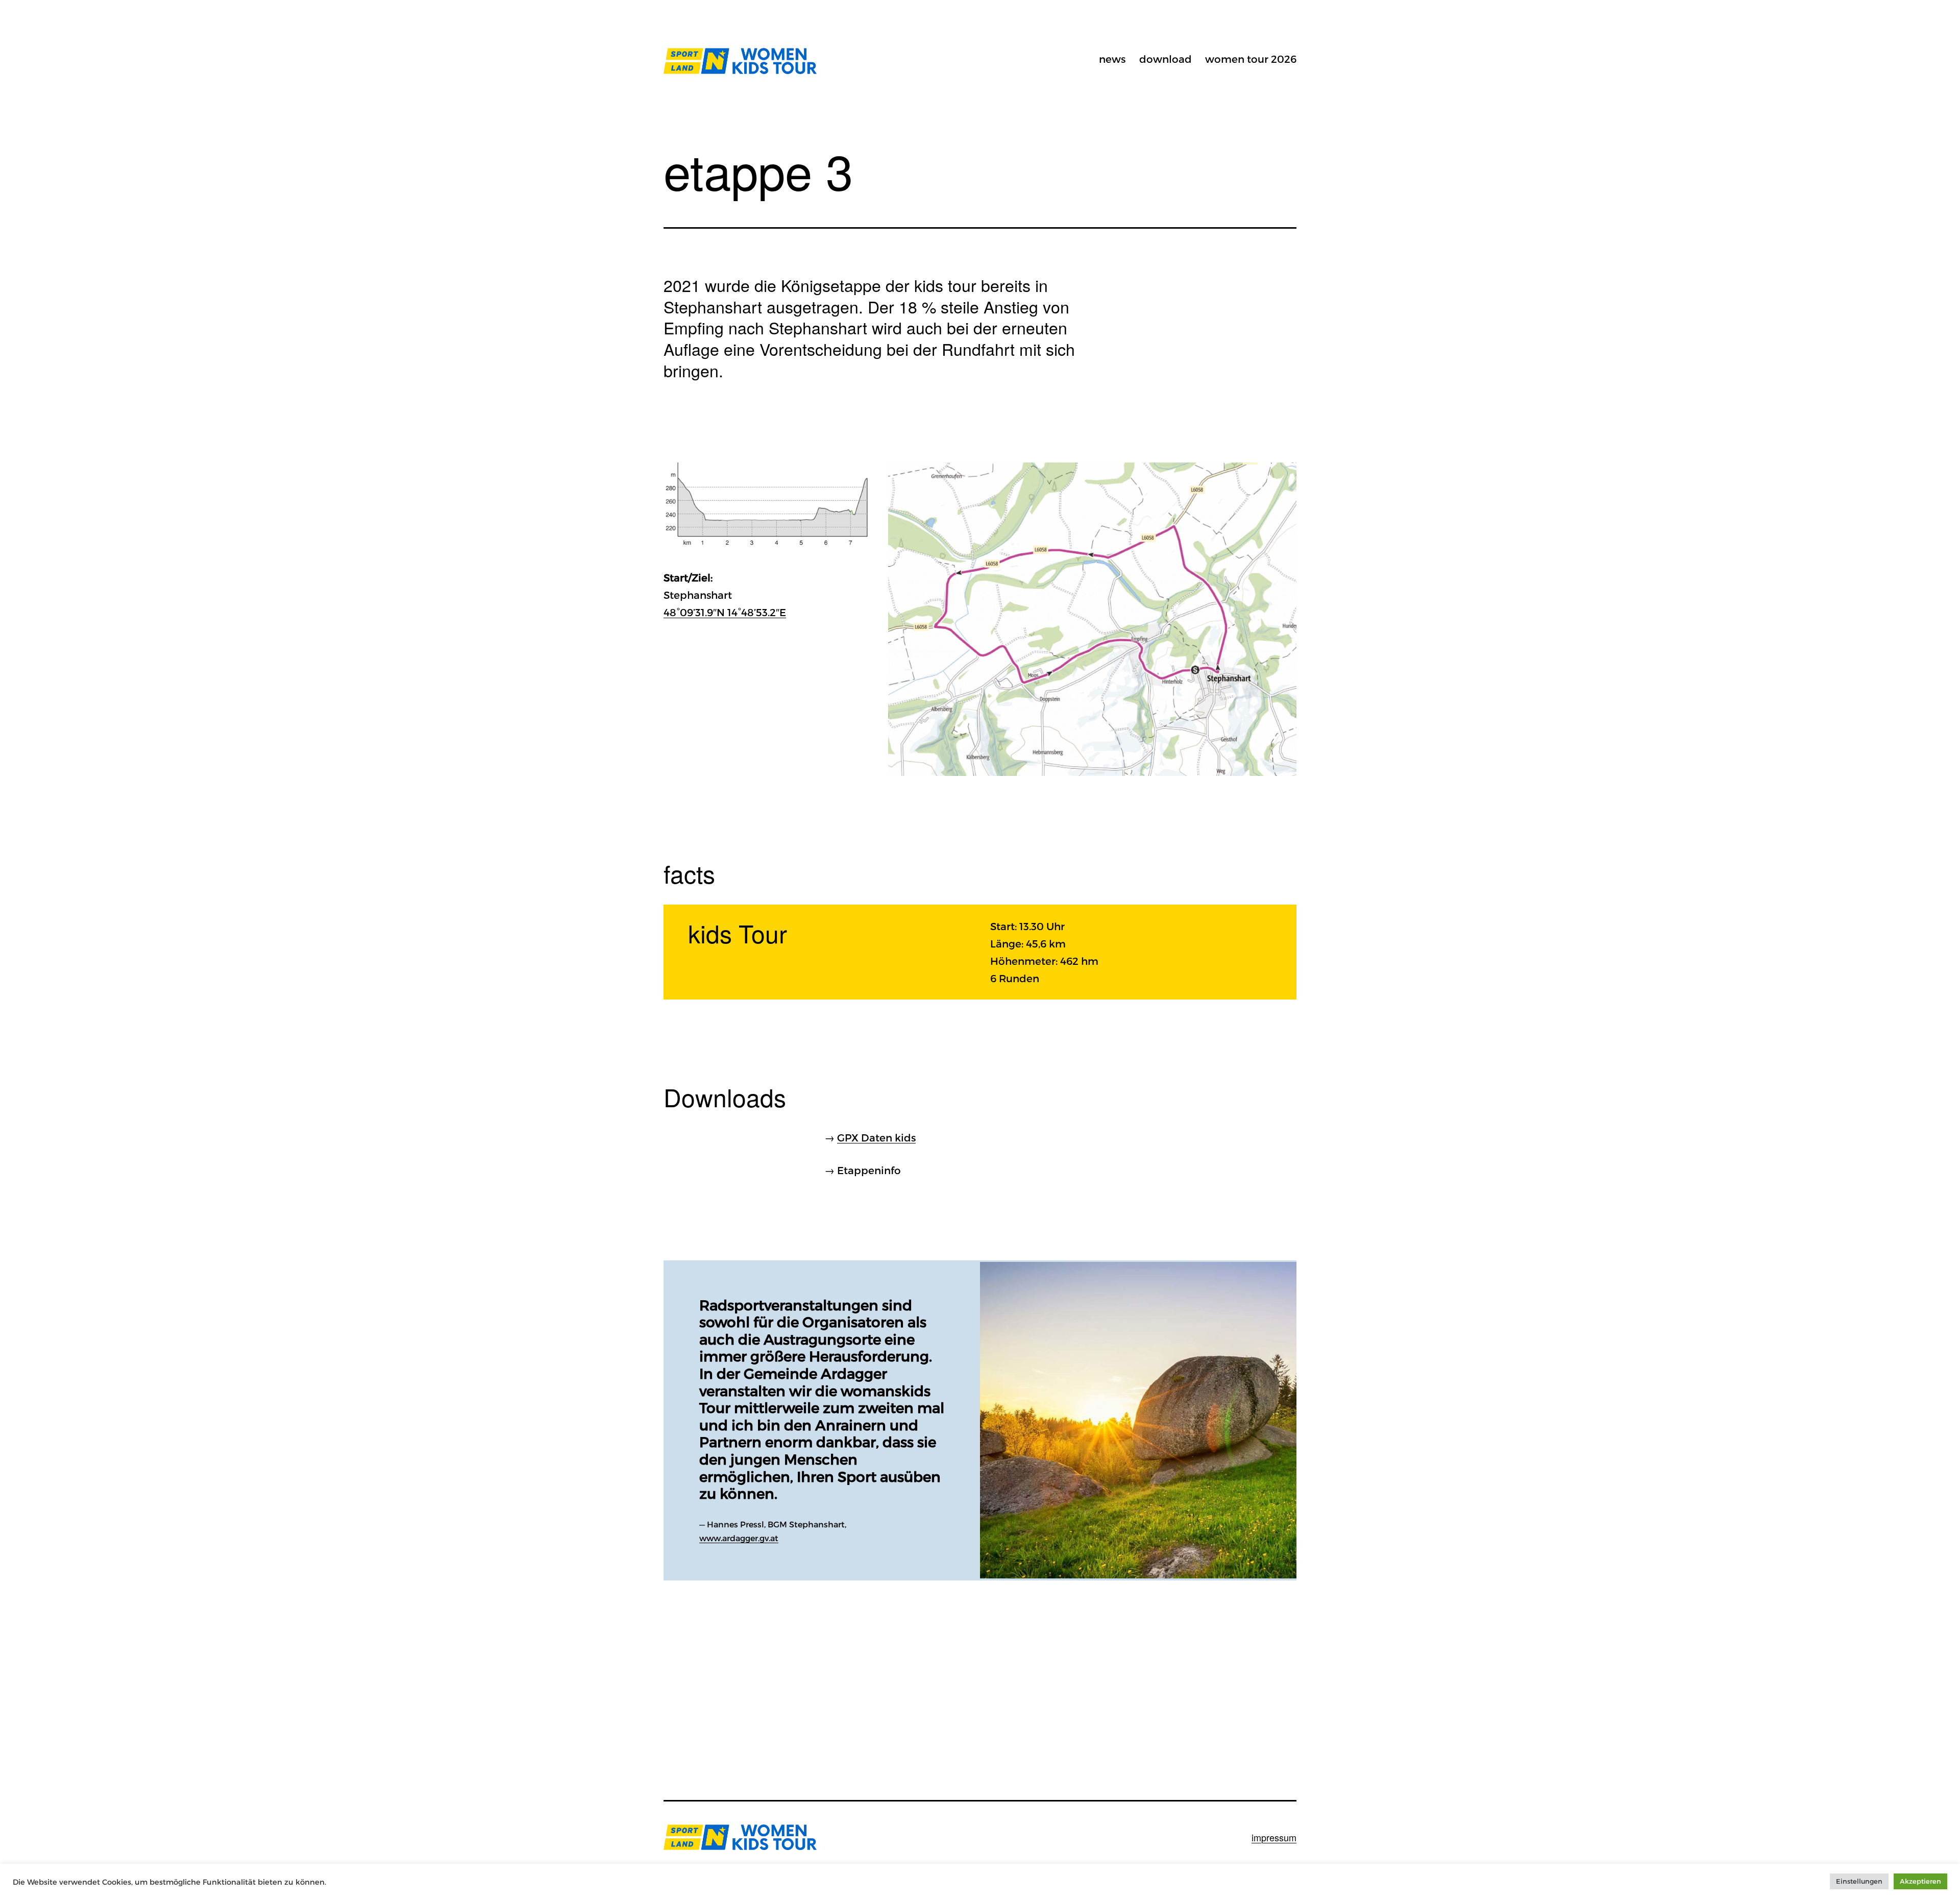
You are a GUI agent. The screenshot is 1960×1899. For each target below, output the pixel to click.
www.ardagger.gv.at (739, 1538)
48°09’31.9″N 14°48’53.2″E (725, 612)
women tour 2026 (1251, 59)
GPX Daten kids (876, 1137)
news (1112, 59)
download (1166, 59)
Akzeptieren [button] (1920, 1881)
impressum (1274, 1837)
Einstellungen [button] (1859, 1881)
